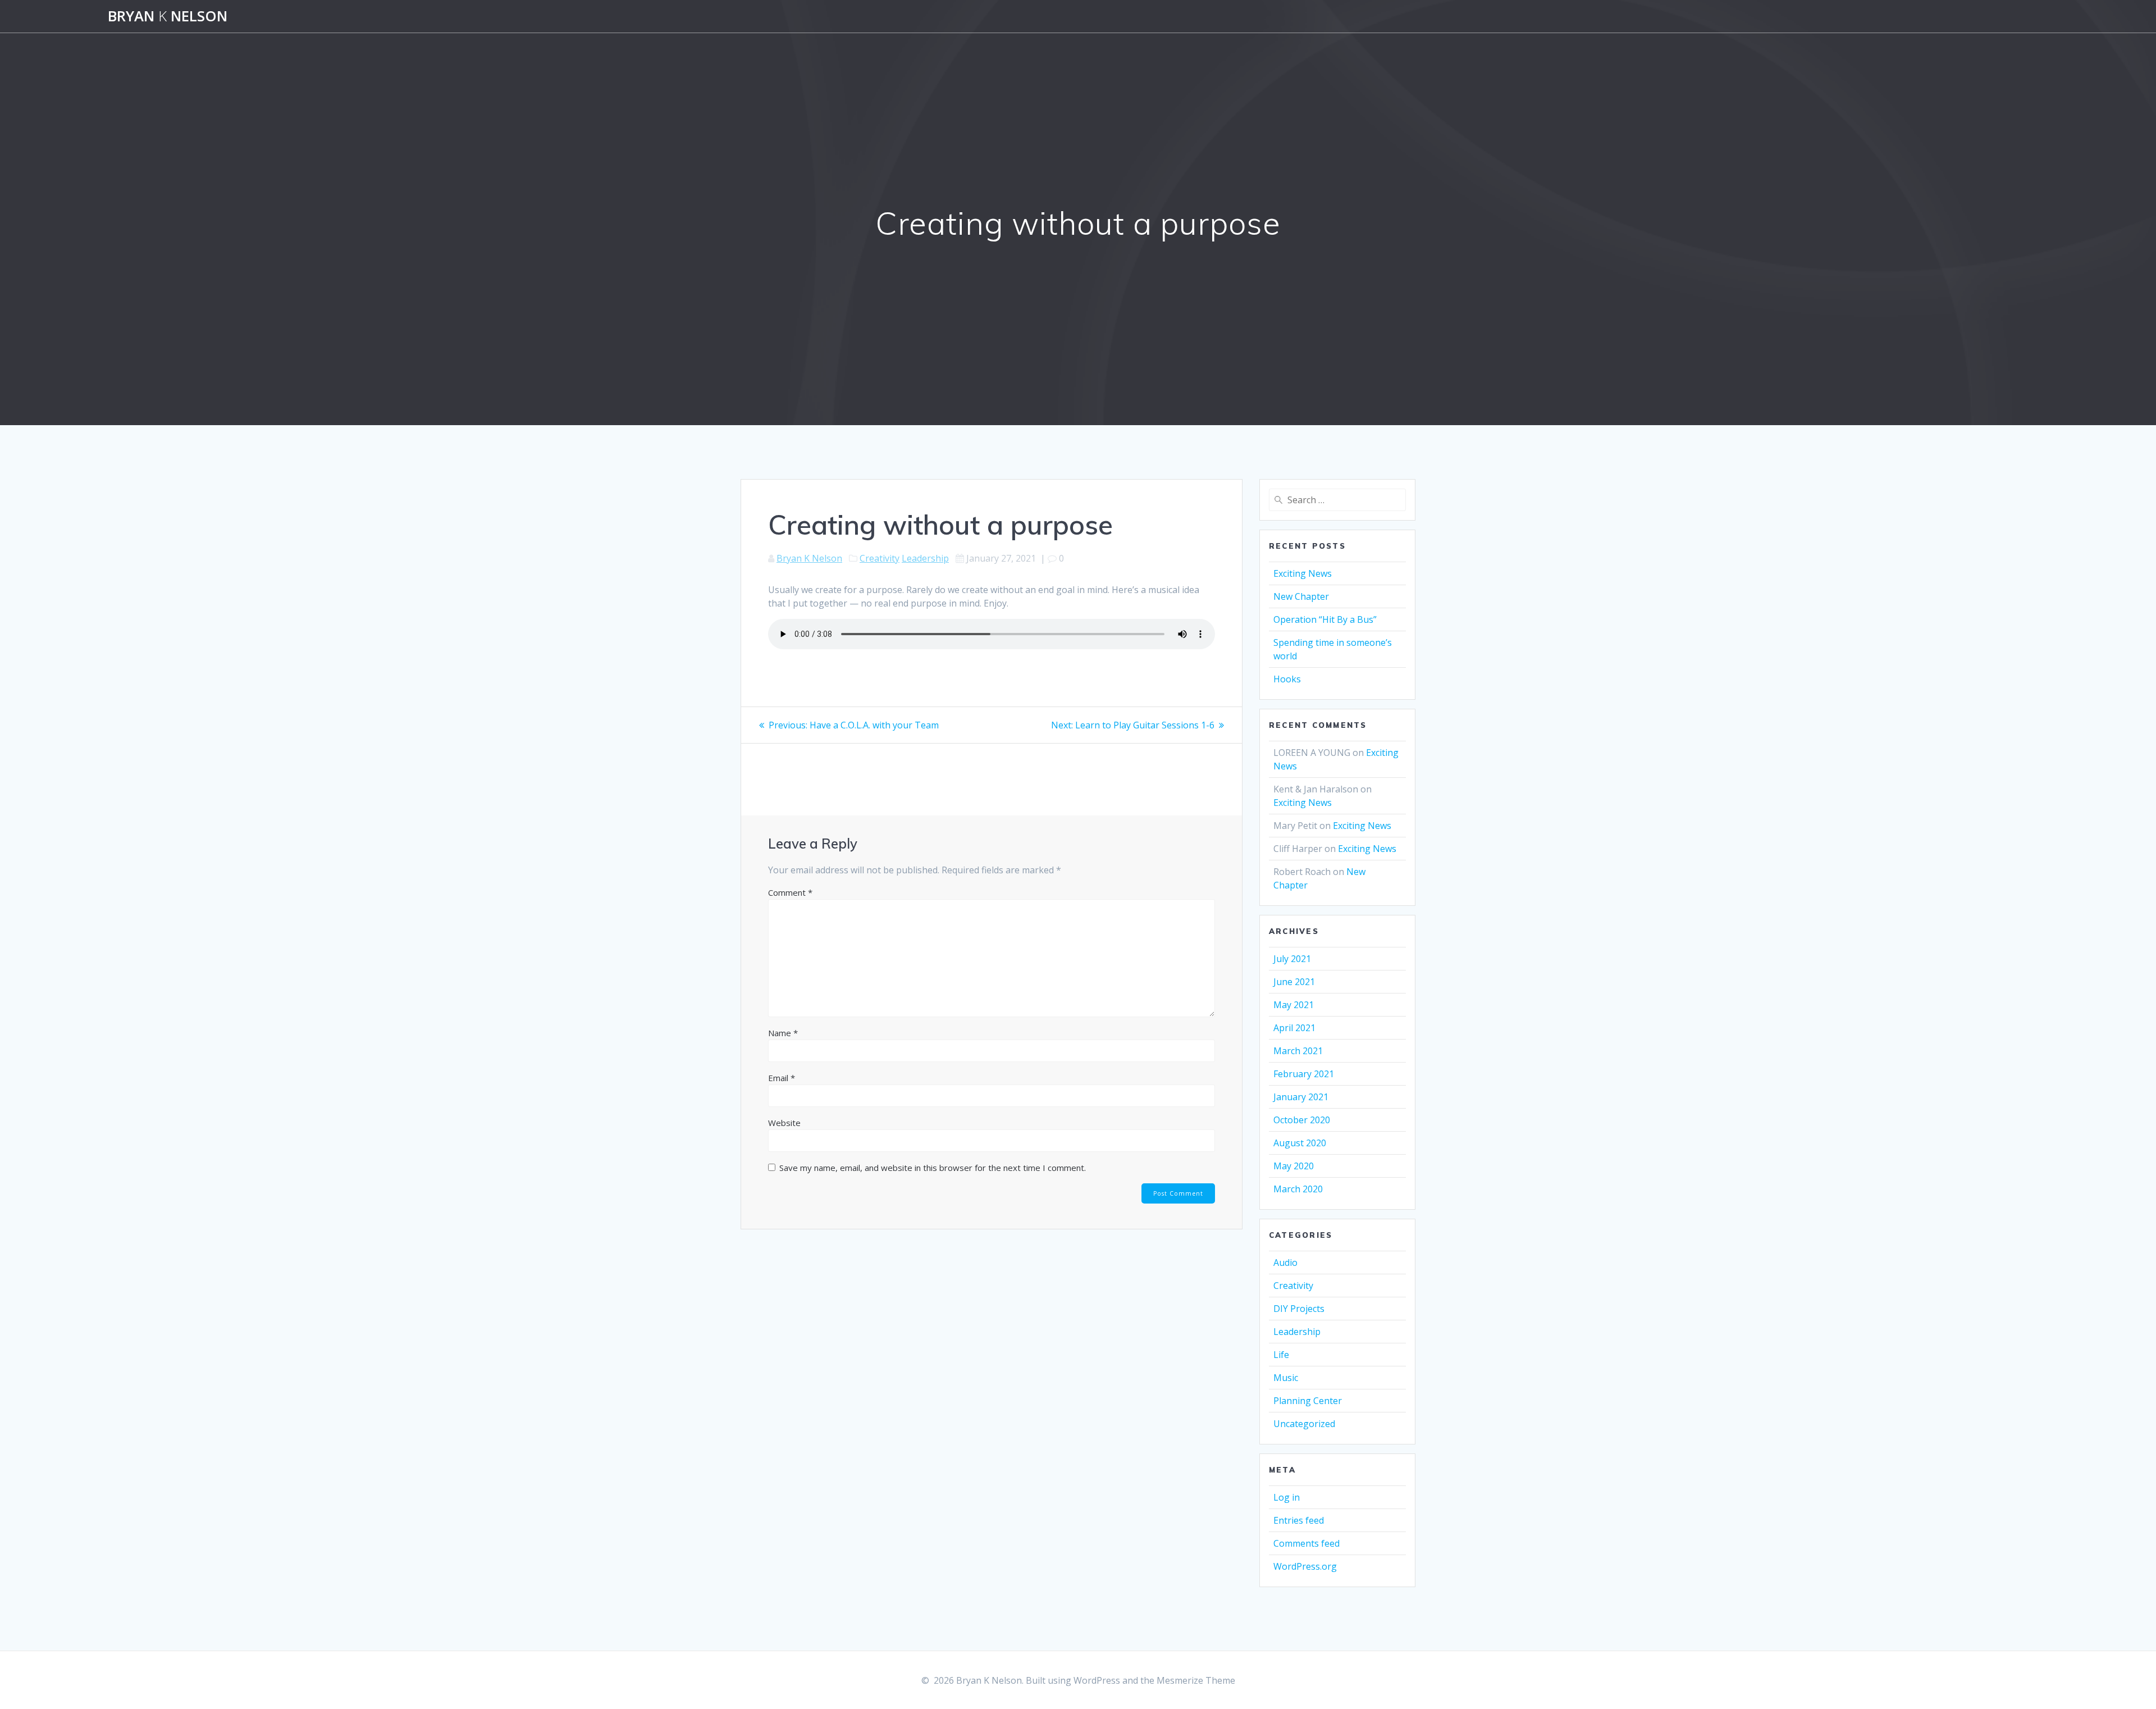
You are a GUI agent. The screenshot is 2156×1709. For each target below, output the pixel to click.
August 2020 (1300, 1143)
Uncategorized (1304, 1424)
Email (782, 1078)
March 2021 (1298, 1051)
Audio (1285, 1263)
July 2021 (1292, 959)
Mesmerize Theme (1196, 1680)
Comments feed (1307, 1543)
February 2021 (1304, 1074)
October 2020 (1302, 1120)
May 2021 (1294, 1005)
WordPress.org (1305, 1566)
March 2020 (1298, 1189)
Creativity (880, 558)
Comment (790, 892)
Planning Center (1308, 1401)
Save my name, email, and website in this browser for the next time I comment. (933, 1168)
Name (783, 1033)
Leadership (925, 558)
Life (1281, 1355)
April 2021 (1294, 1028)
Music (1286, 1378)
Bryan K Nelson (809, 558)
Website (784, 1123)
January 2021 (1301, 1097)
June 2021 (1294, 982)
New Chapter (1301, 596)
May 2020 (1294, 1166)
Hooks (1287, 679)
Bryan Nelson (168, 16)
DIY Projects (1299, 1309)
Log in (1287, 1497)
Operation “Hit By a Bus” (1325, 619)
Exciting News (1303, 573)
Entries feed (1299, 1520)
